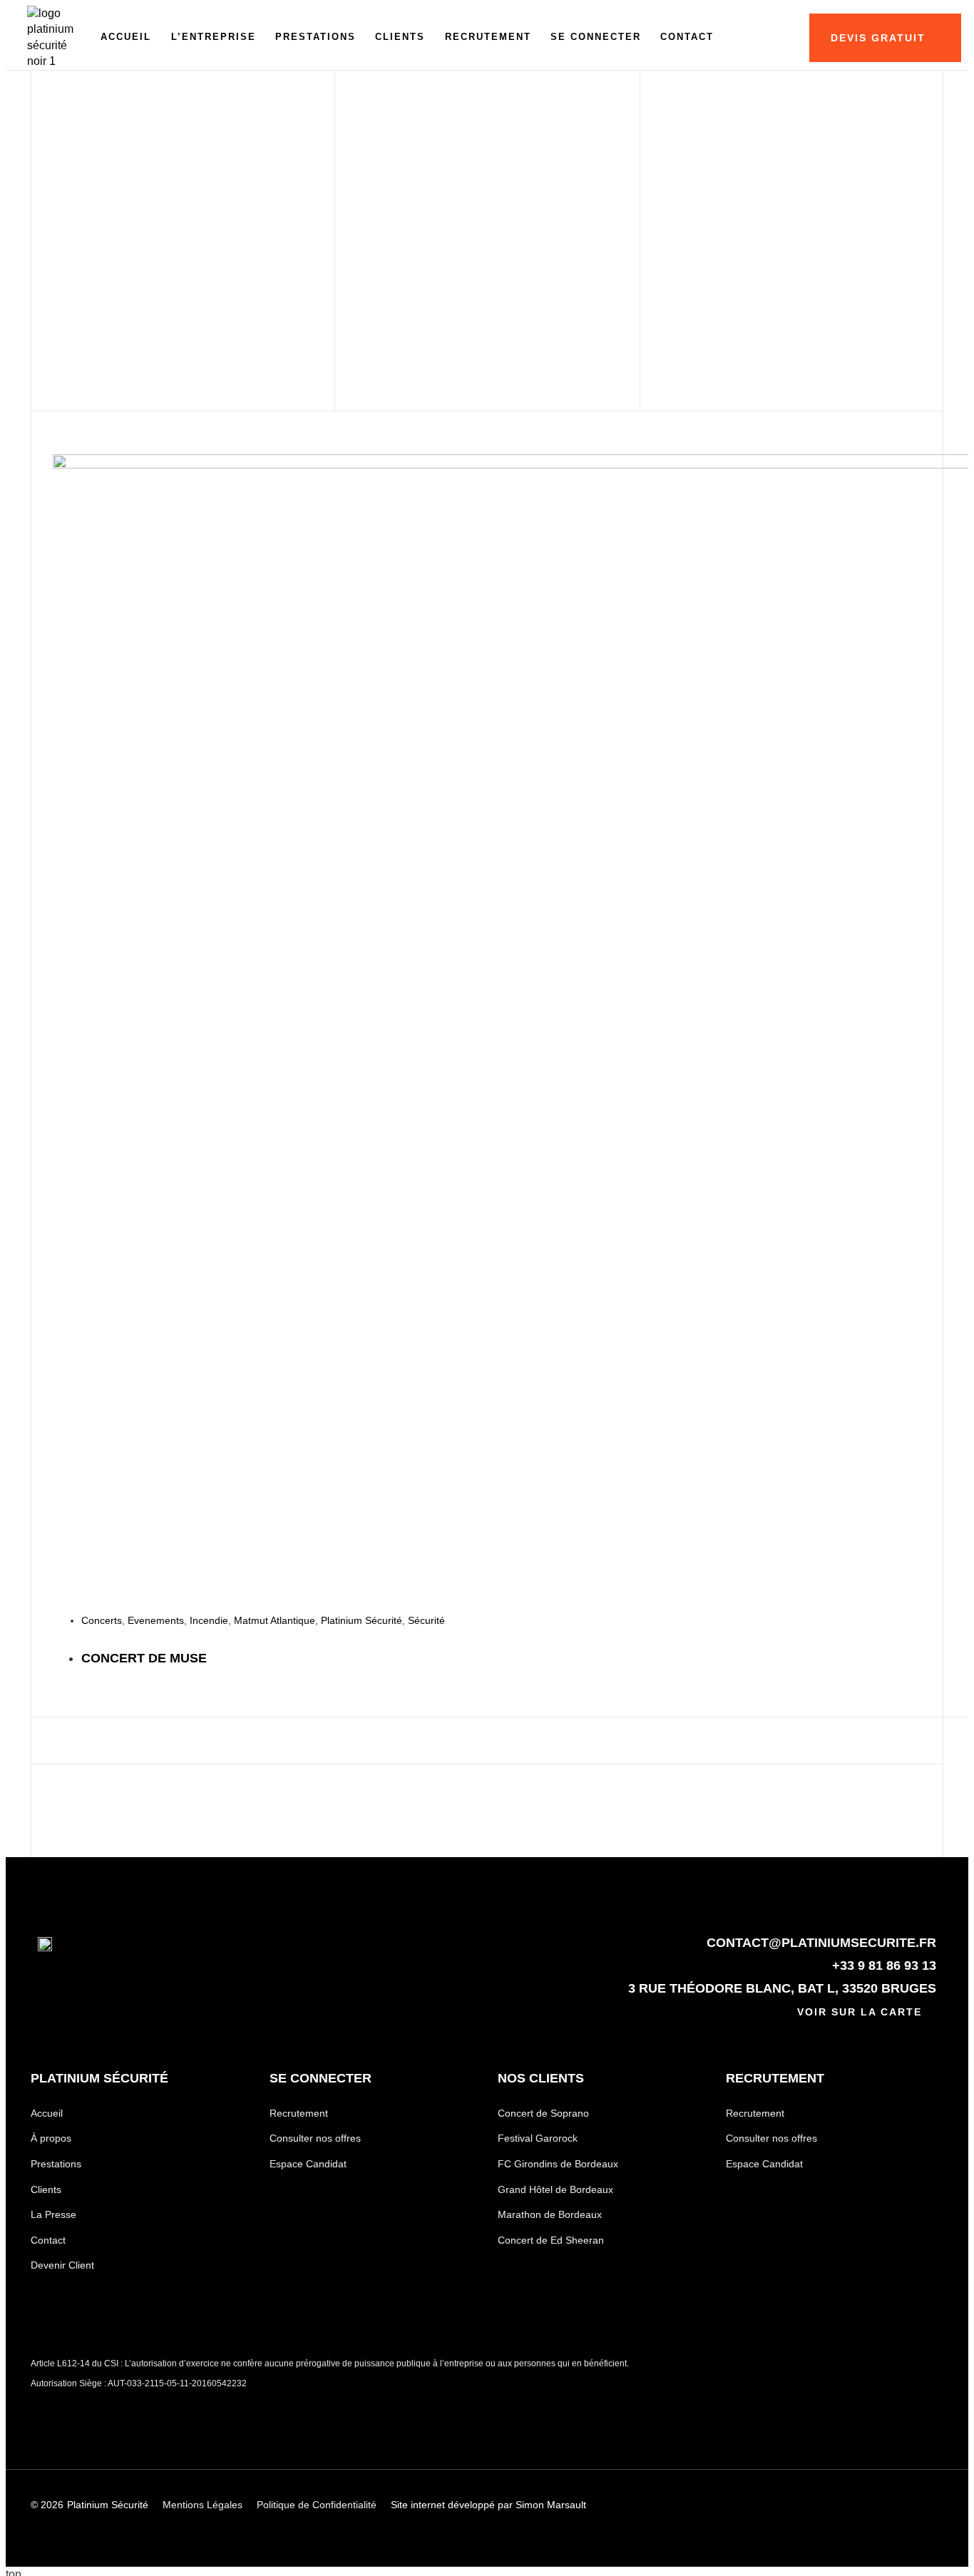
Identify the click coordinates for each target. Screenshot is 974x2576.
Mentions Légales (203, 2505)
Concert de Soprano (543, 2113)
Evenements (156, 1620)
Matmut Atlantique (275, 1620)
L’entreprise (214, 37)
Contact (687, 37)
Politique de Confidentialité (317, 2505)
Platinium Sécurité (362, 1620)
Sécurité (426, 1620)
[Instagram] (901, 2505)
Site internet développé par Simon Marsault (488, 2505)
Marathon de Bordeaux (550, 2214)
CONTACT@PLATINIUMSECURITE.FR (821, 1943)
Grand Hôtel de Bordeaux (555, 2189)
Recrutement (488, 37)
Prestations (316, 37)
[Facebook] (852, 2505)
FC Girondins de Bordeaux (558, 2164)
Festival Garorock (538, 2138)
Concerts (102, 1620)
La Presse (53, 2214)
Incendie (209, 1620)
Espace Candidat (308, 2164)
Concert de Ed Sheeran (551, 2240)
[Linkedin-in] (803, 2505)
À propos (51, 2138)
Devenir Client (62, 2265)
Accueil (126, 37)
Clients (400, 37)
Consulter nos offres (315, 2138)
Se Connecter (596, 37)
